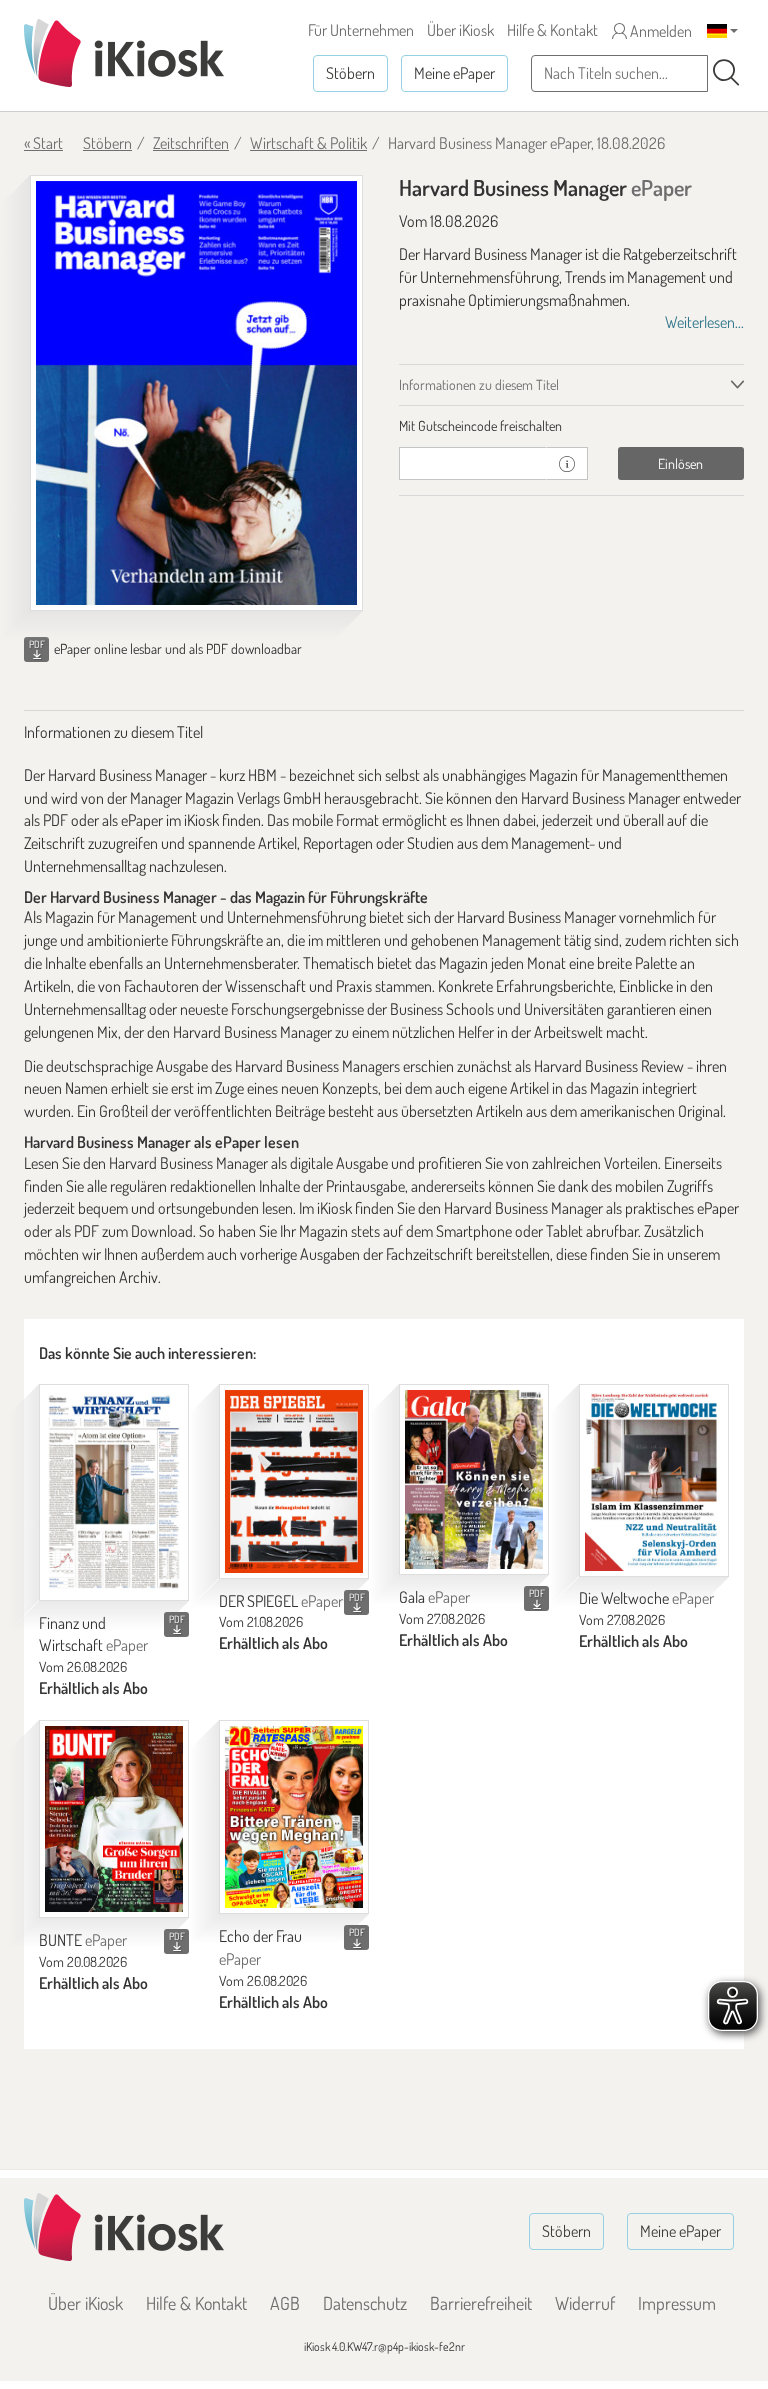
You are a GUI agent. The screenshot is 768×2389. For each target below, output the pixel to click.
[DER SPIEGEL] (294, 1481)
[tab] (571, 426)
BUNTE (83, 1940)
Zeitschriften (191, 143)
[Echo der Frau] (294, 1817)
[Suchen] (726, 73)
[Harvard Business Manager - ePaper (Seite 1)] (196, 393)
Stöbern (350, 73)
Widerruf (585, 2303)
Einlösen (680, 463)
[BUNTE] (114, 1819)
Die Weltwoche (646, 1598)
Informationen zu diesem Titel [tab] (479, 384)
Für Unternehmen (361, 30)
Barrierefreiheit (481, 2303)
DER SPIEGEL (281, 1601)
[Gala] (474, 1479)
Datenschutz (365, 2303)
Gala (434, 1597)
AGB (285, 2303)
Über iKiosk (460, 30)
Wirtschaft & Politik (308, 143)
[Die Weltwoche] (654, 1480)
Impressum (677, 2303)
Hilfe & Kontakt (552, 30)
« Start (43, 143)
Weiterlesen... (704, 322)
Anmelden (659, 31)
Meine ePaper (454, 73)
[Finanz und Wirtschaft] (114, 1492)
